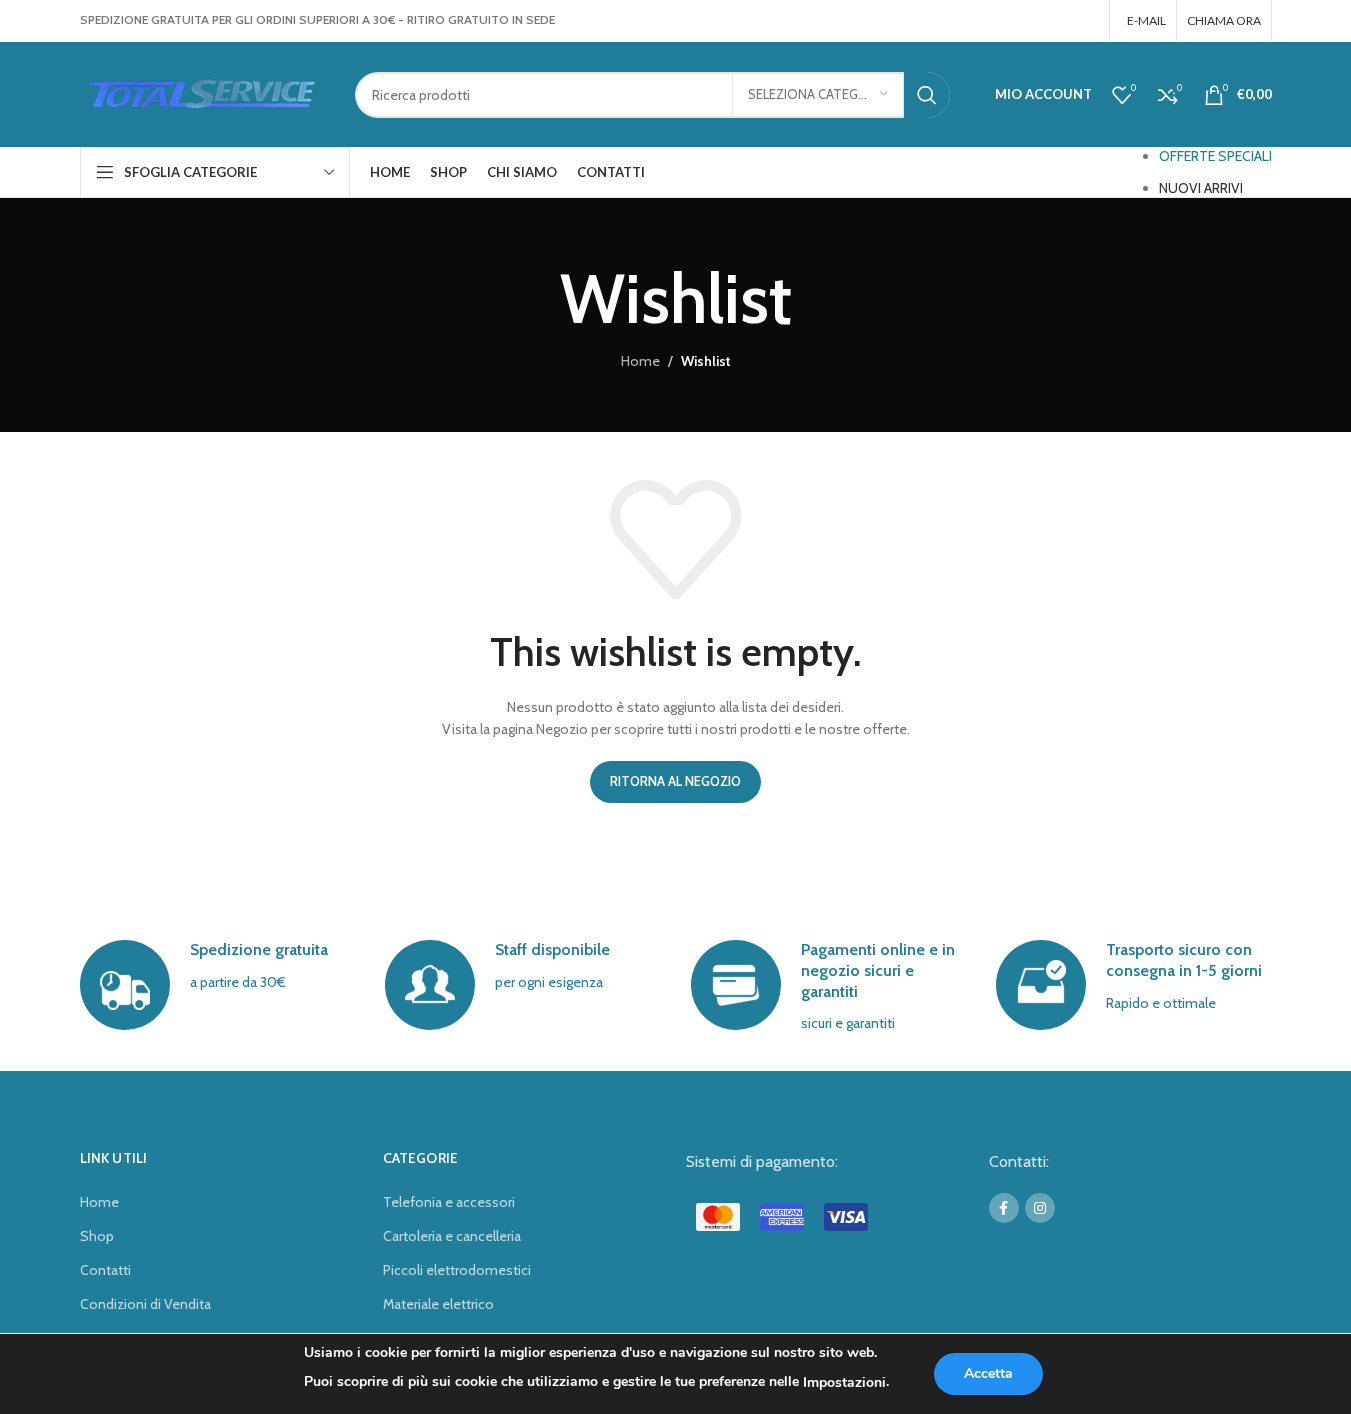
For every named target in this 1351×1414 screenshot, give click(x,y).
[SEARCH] (927, 95)
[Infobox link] (217, 985)
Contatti (105, 1270)
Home (640, 361)
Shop (97, 1236)
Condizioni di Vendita (145, 1304)
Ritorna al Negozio (675, 781)
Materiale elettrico (438, 1304)
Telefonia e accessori (449, 1202)
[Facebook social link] (1059, 20)
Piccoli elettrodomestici (457, 1270)
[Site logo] (202, 93)
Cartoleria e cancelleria (452, 1236)
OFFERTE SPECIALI (1215, 156)
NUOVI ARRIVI (1201, 188)
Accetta (988, 1373)
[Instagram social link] (1084, 20)
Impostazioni (844, 1382)
